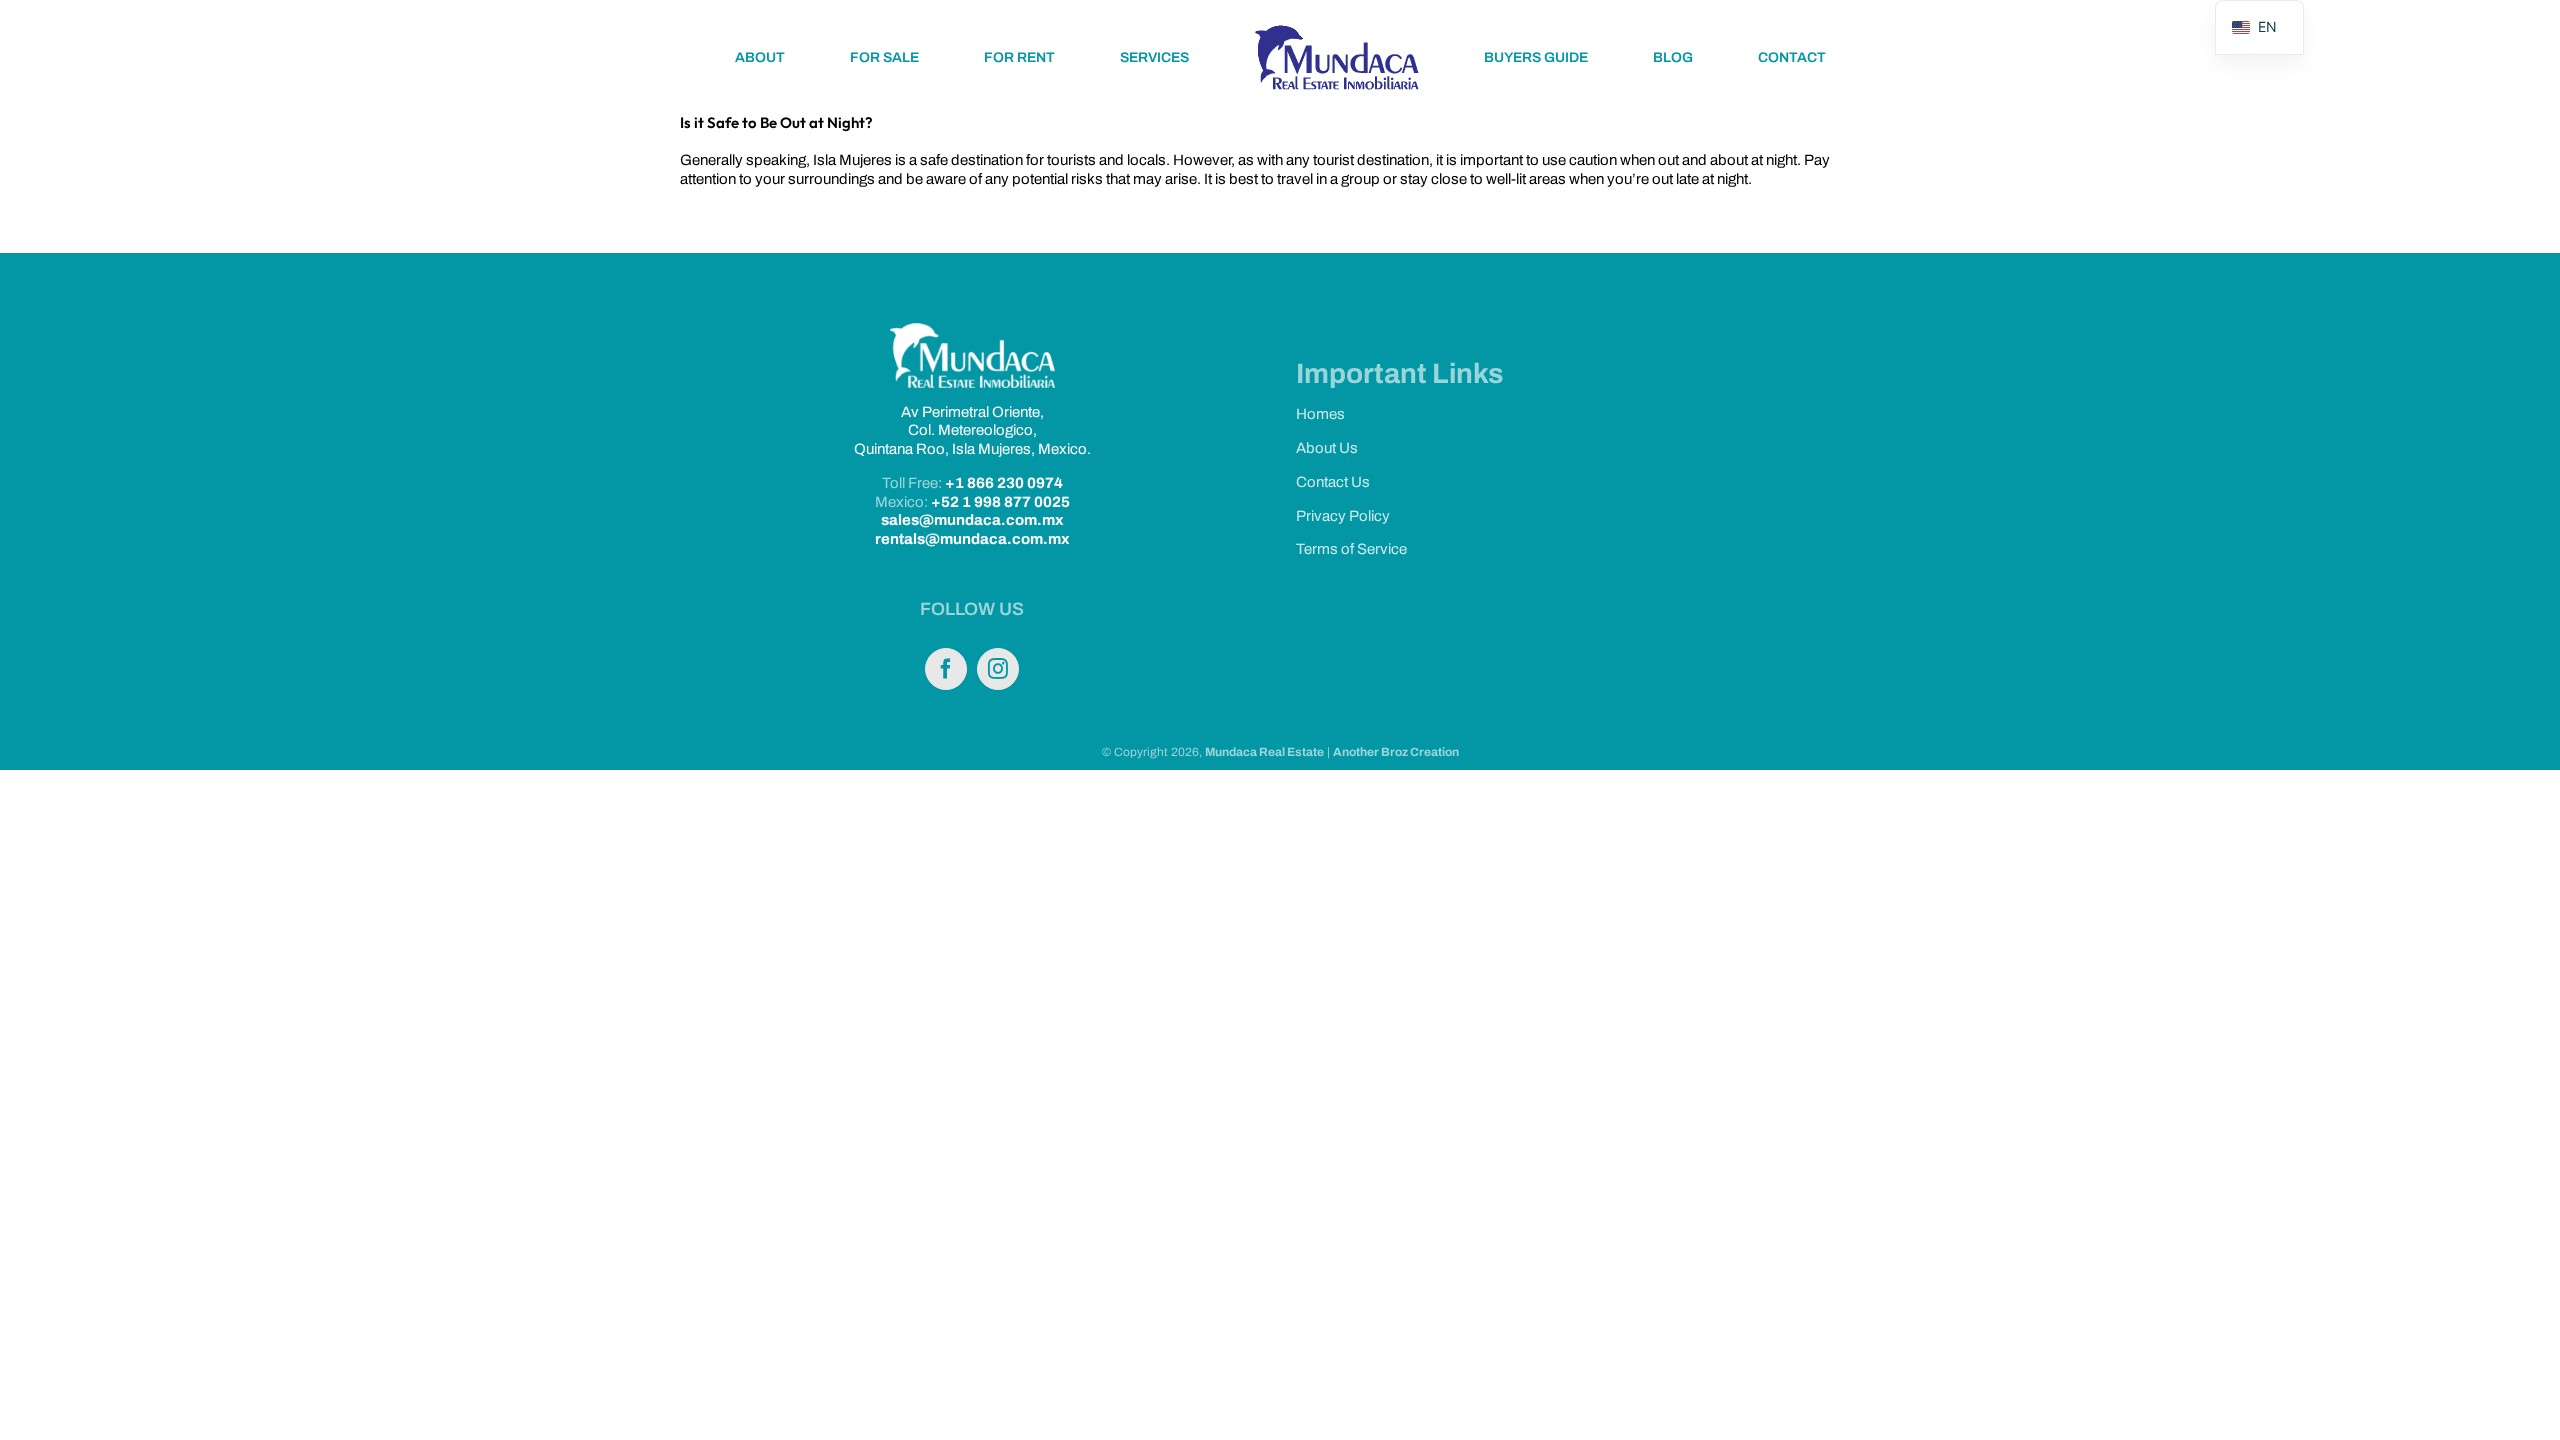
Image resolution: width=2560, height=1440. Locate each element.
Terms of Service (1351, 549)
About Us (1327, 448)
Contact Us (1333, 482)
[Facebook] (946, 669)
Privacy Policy (1343, 516)
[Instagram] (998, 669)
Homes (1320, 414)
